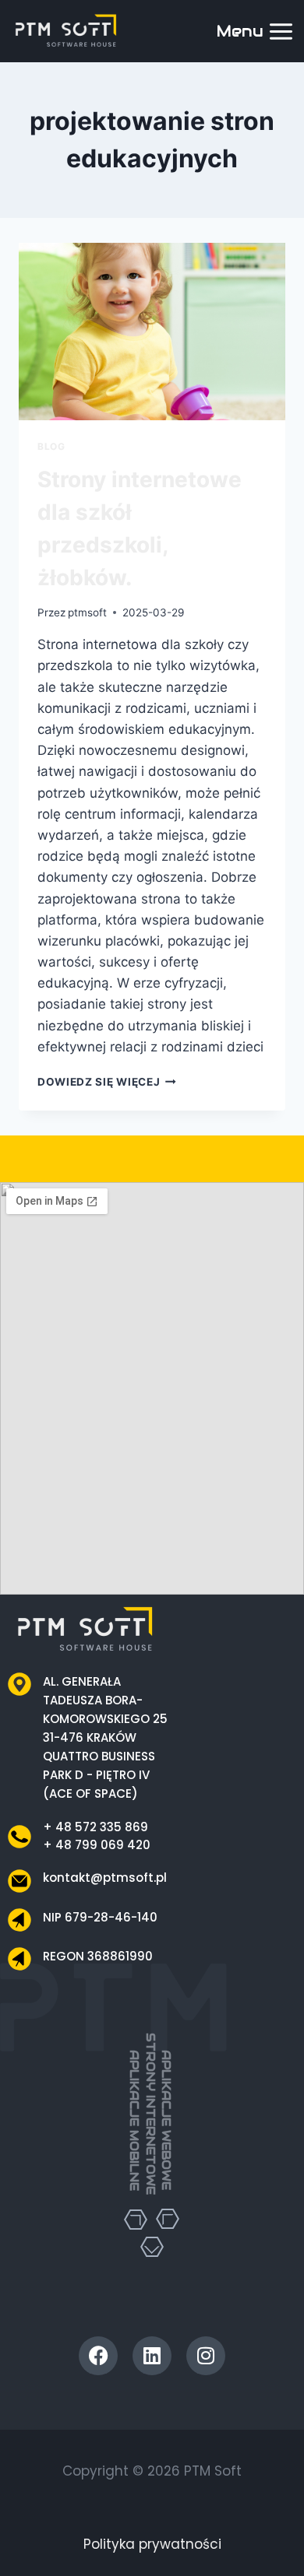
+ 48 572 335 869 (95, 1827)
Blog (51, 446)
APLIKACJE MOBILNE (134, 2120)
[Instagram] (206, 2356)
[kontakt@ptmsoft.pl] (19, 1881)
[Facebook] (98, 2356)
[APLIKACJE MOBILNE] (136, 2220)
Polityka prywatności (152, 2544)
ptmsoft (87, 612)
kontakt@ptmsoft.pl (105, 1878)
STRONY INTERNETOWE (151, 2114)
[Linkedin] (152, 2356)
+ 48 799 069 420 (97, 1845)
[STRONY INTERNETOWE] (152, 2223)
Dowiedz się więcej (107, 1082)
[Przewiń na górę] (275, 2536)
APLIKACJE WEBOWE (166, 2120)
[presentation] (152, 332)
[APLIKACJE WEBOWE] (168, 2219)
